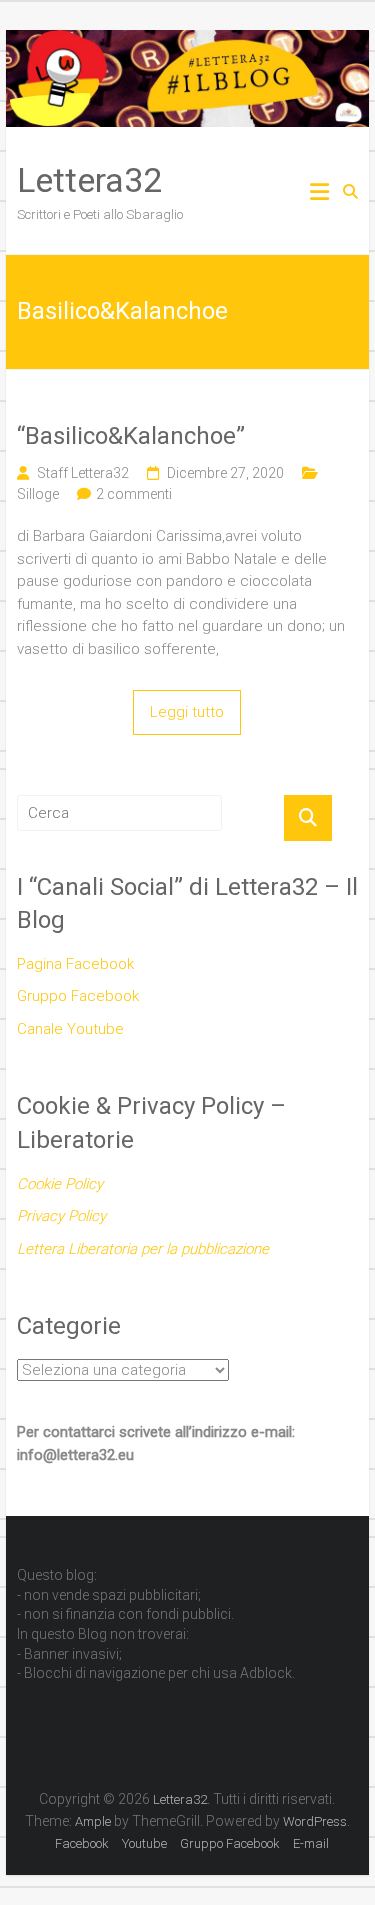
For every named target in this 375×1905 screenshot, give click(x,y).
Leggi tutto (187, 712)
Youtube (144, 1843)
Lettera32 (89, 180)
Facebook (82, 1843)
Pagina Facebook (75, 964)
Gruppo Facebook (78, 996)
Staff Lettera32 (83, 473)
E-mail (311, 1843)
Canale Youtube (70, 1029)
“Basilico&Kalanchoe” (131, 436)
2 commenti (134, 494)
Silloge (38, 494)
